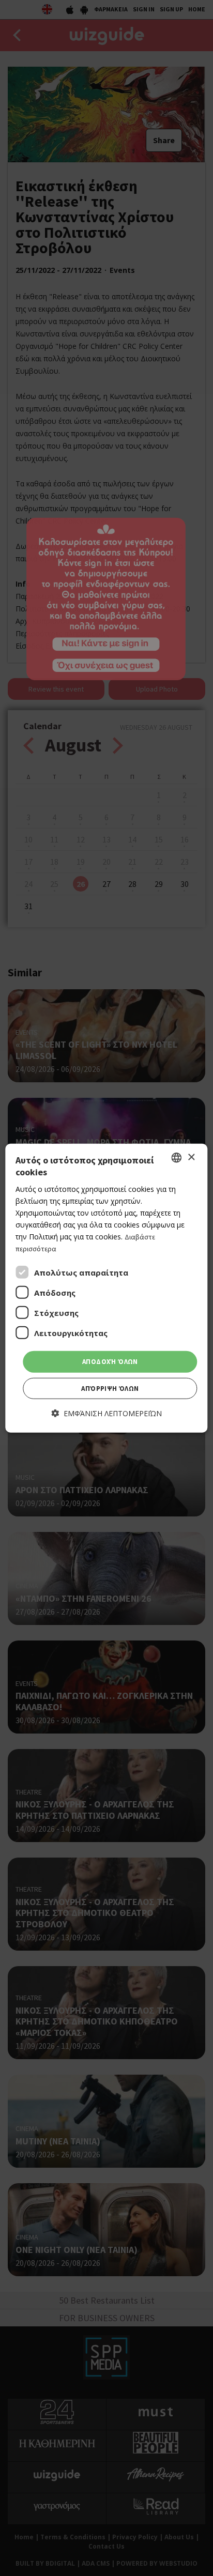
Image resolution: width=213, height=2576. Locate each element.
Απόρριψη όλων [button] (110, 1389)
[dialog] (106, 1288)
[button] (107, 1413)
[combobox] (177, 1158)
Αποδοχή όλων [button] (110, 1362)
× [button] (191, 1157)
